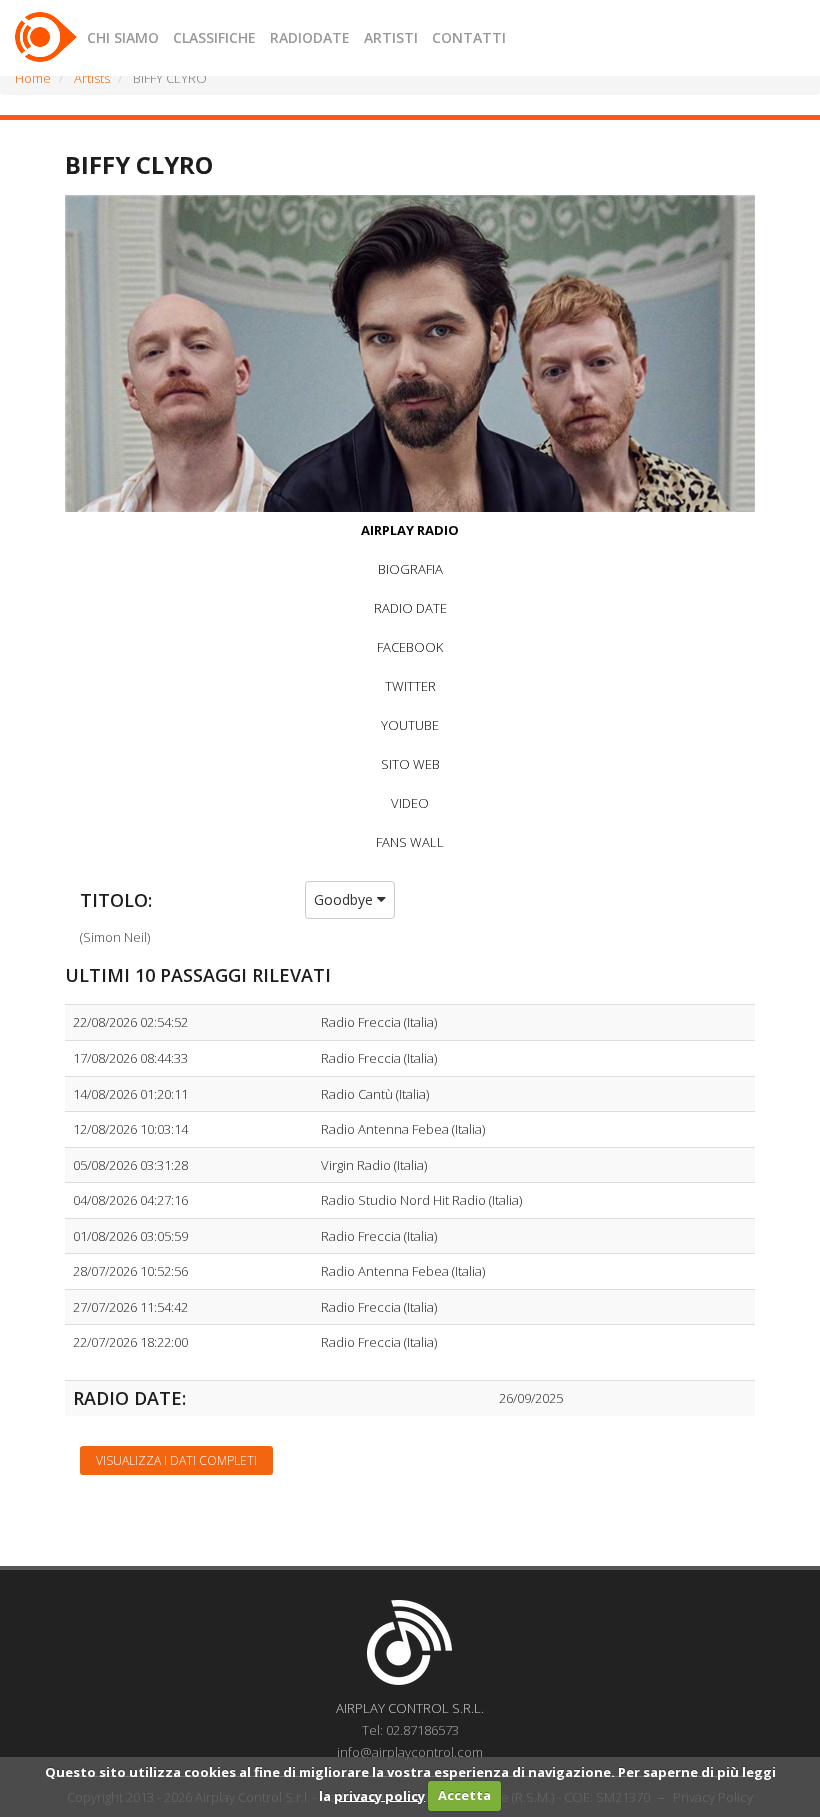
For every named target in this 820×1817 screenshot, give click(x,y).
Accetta (464, 1795)
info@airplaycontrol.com (410, 1752)
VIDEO (410, 803)
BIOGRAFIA (410, 569)
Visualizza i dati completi (176, 1460)
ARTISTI (391, 37)
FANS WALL (410, 842)
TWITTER (410, 686)
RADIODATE (310, 37)
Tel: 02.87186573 (410, 1730)
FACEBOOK (410, 647)
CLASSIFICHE (214, 37)
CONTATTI (469, 37)
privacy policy (379, 1795)
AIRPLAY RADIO (410, 530)
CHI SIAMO (123, 37)
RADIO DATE (410, 608)
